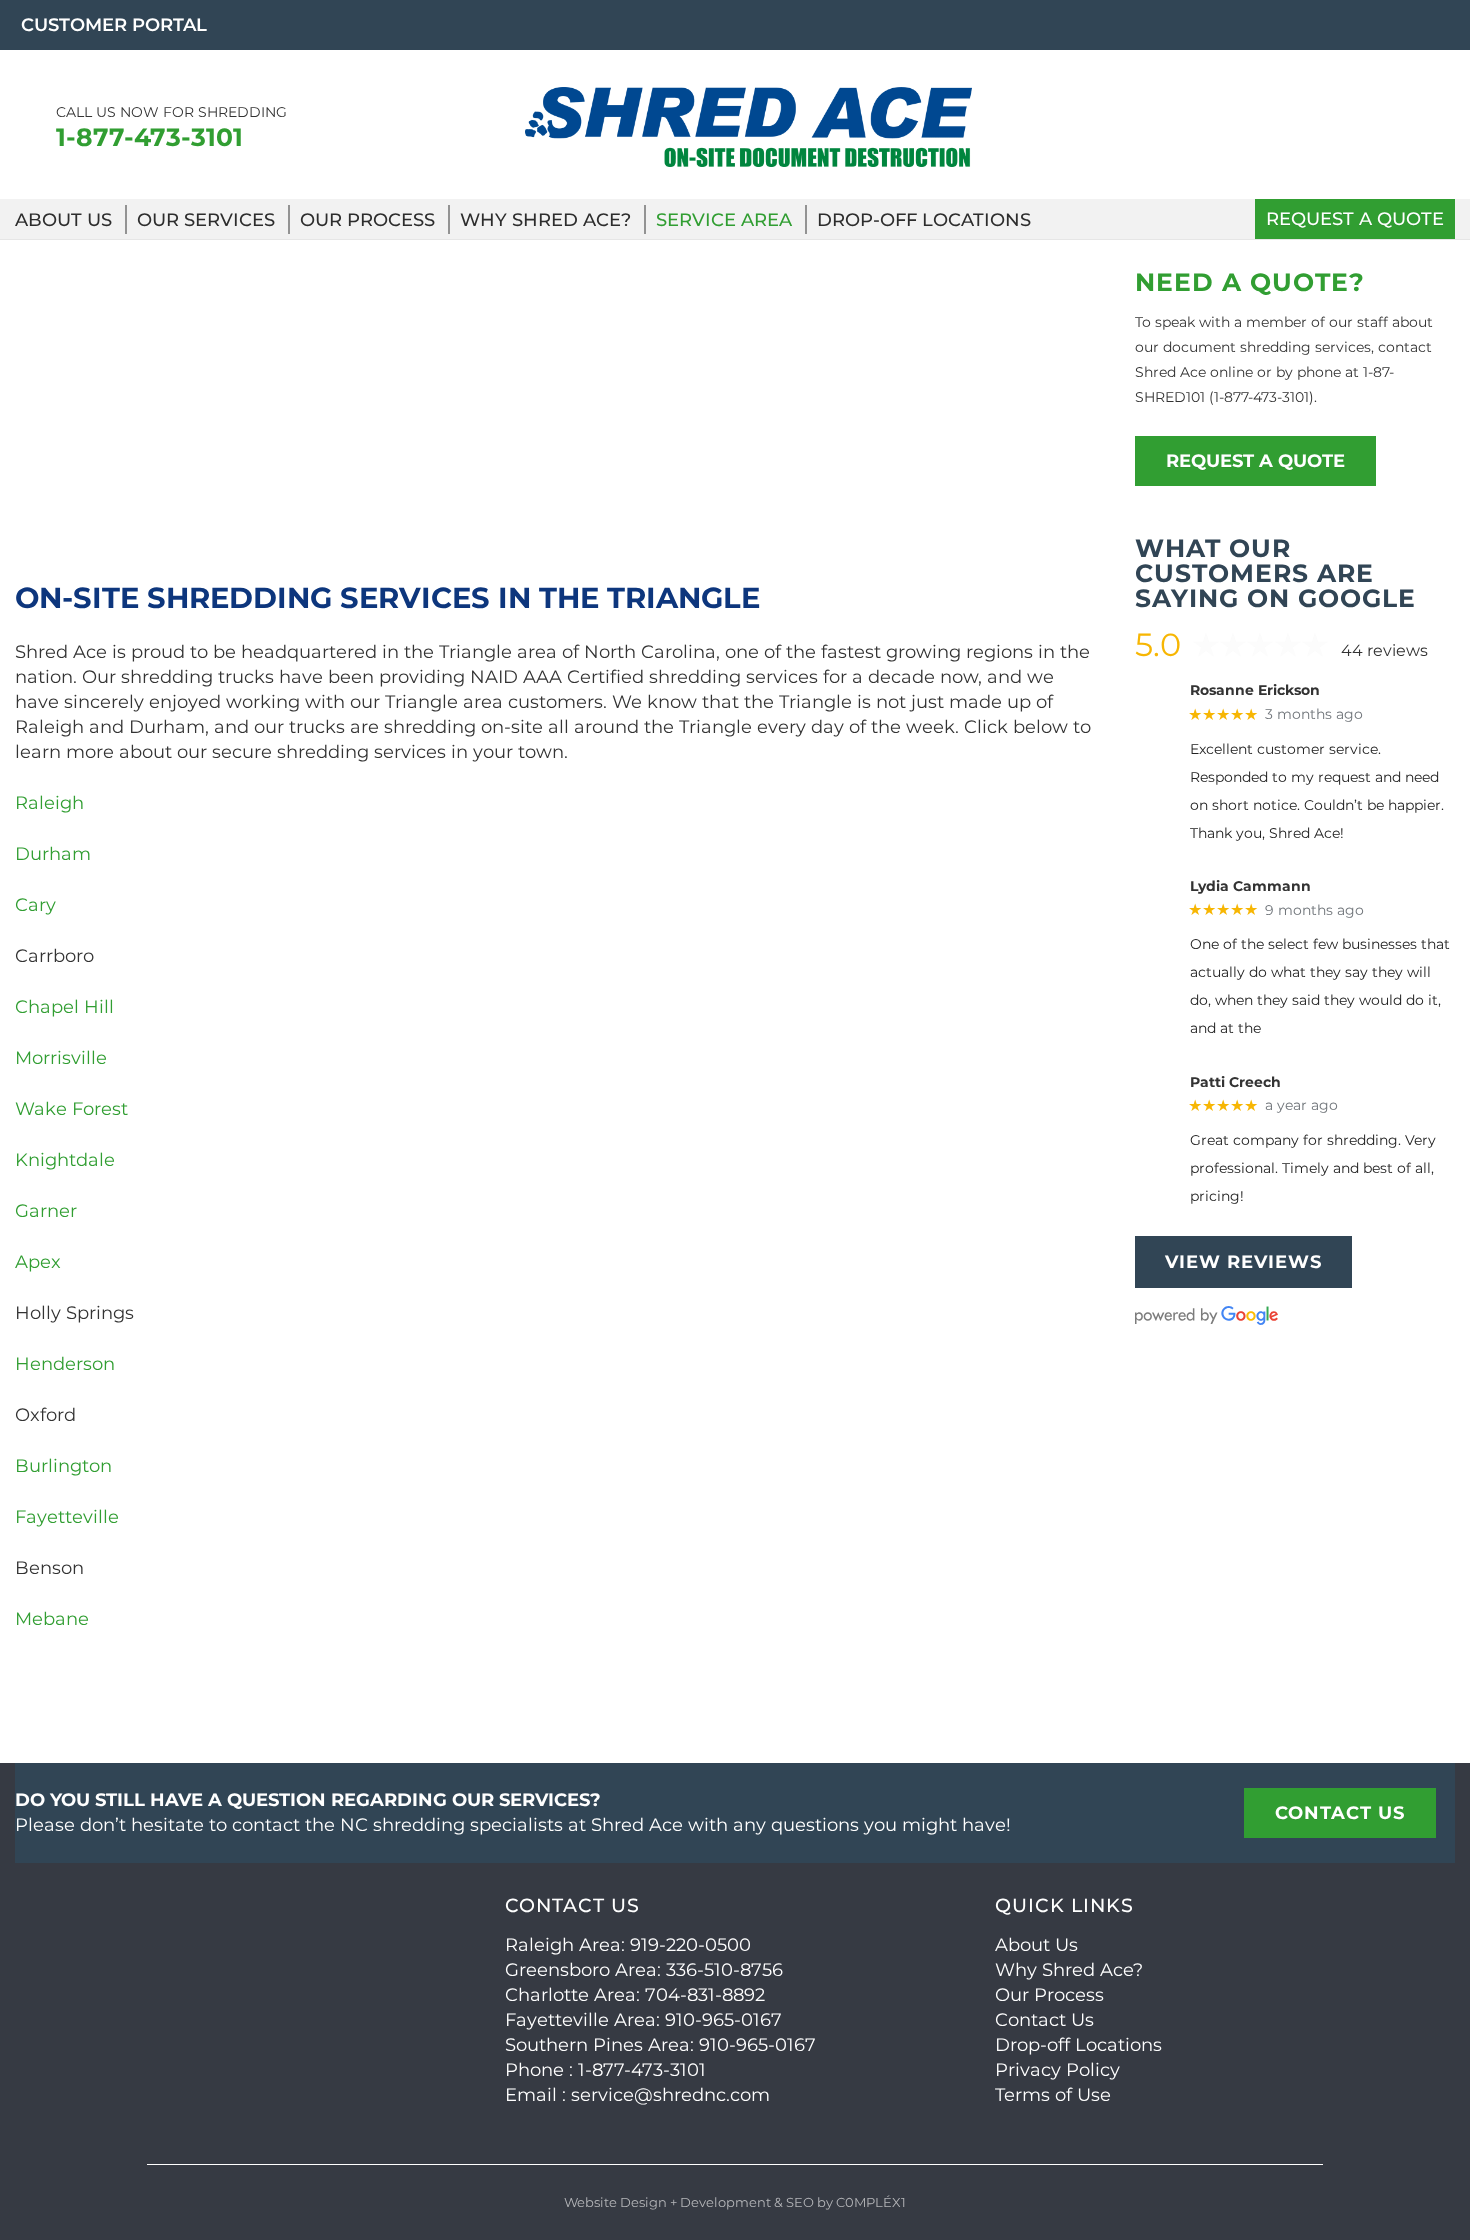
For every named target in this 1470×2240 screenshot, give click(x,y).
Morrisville (63, 1058)
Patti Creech (1235, 1082)
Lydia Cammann (1250, 886)
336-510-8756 (724, 1970)
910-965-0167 (723, 2020)
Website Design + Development (667, 2202)
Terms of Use (1053, 2095)
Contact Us (1044, 2020)
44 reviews (1384, 650)
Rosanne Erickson (1255, 690)
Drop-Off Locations (924, 220)
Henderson (65, 1364)
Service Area (724, 220)
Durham (53, 854)
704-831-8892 (705, 1995)
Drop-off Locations (1078, 2045)
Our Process (367, 220)
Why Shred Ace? (545, 220)
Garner (46, 1211)
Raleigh (49, 803)
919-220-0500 (690, 1945)
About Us (63, 220)
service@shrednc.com (670, 2095)
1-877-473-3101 (149, 137)
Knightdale (65, 1160)
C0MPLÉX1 (871, 2202)
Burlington (63, 1466)
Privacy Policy (1057, 2070)
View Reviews (1243, 1262)
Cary (35, 905)
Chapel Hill (64, 1007)
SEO (800, 2202)
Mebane (52, 1619)
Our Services (206, 220)
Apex (38, 1262)
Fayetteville (67, 1517)
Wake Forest (71, 1109)
